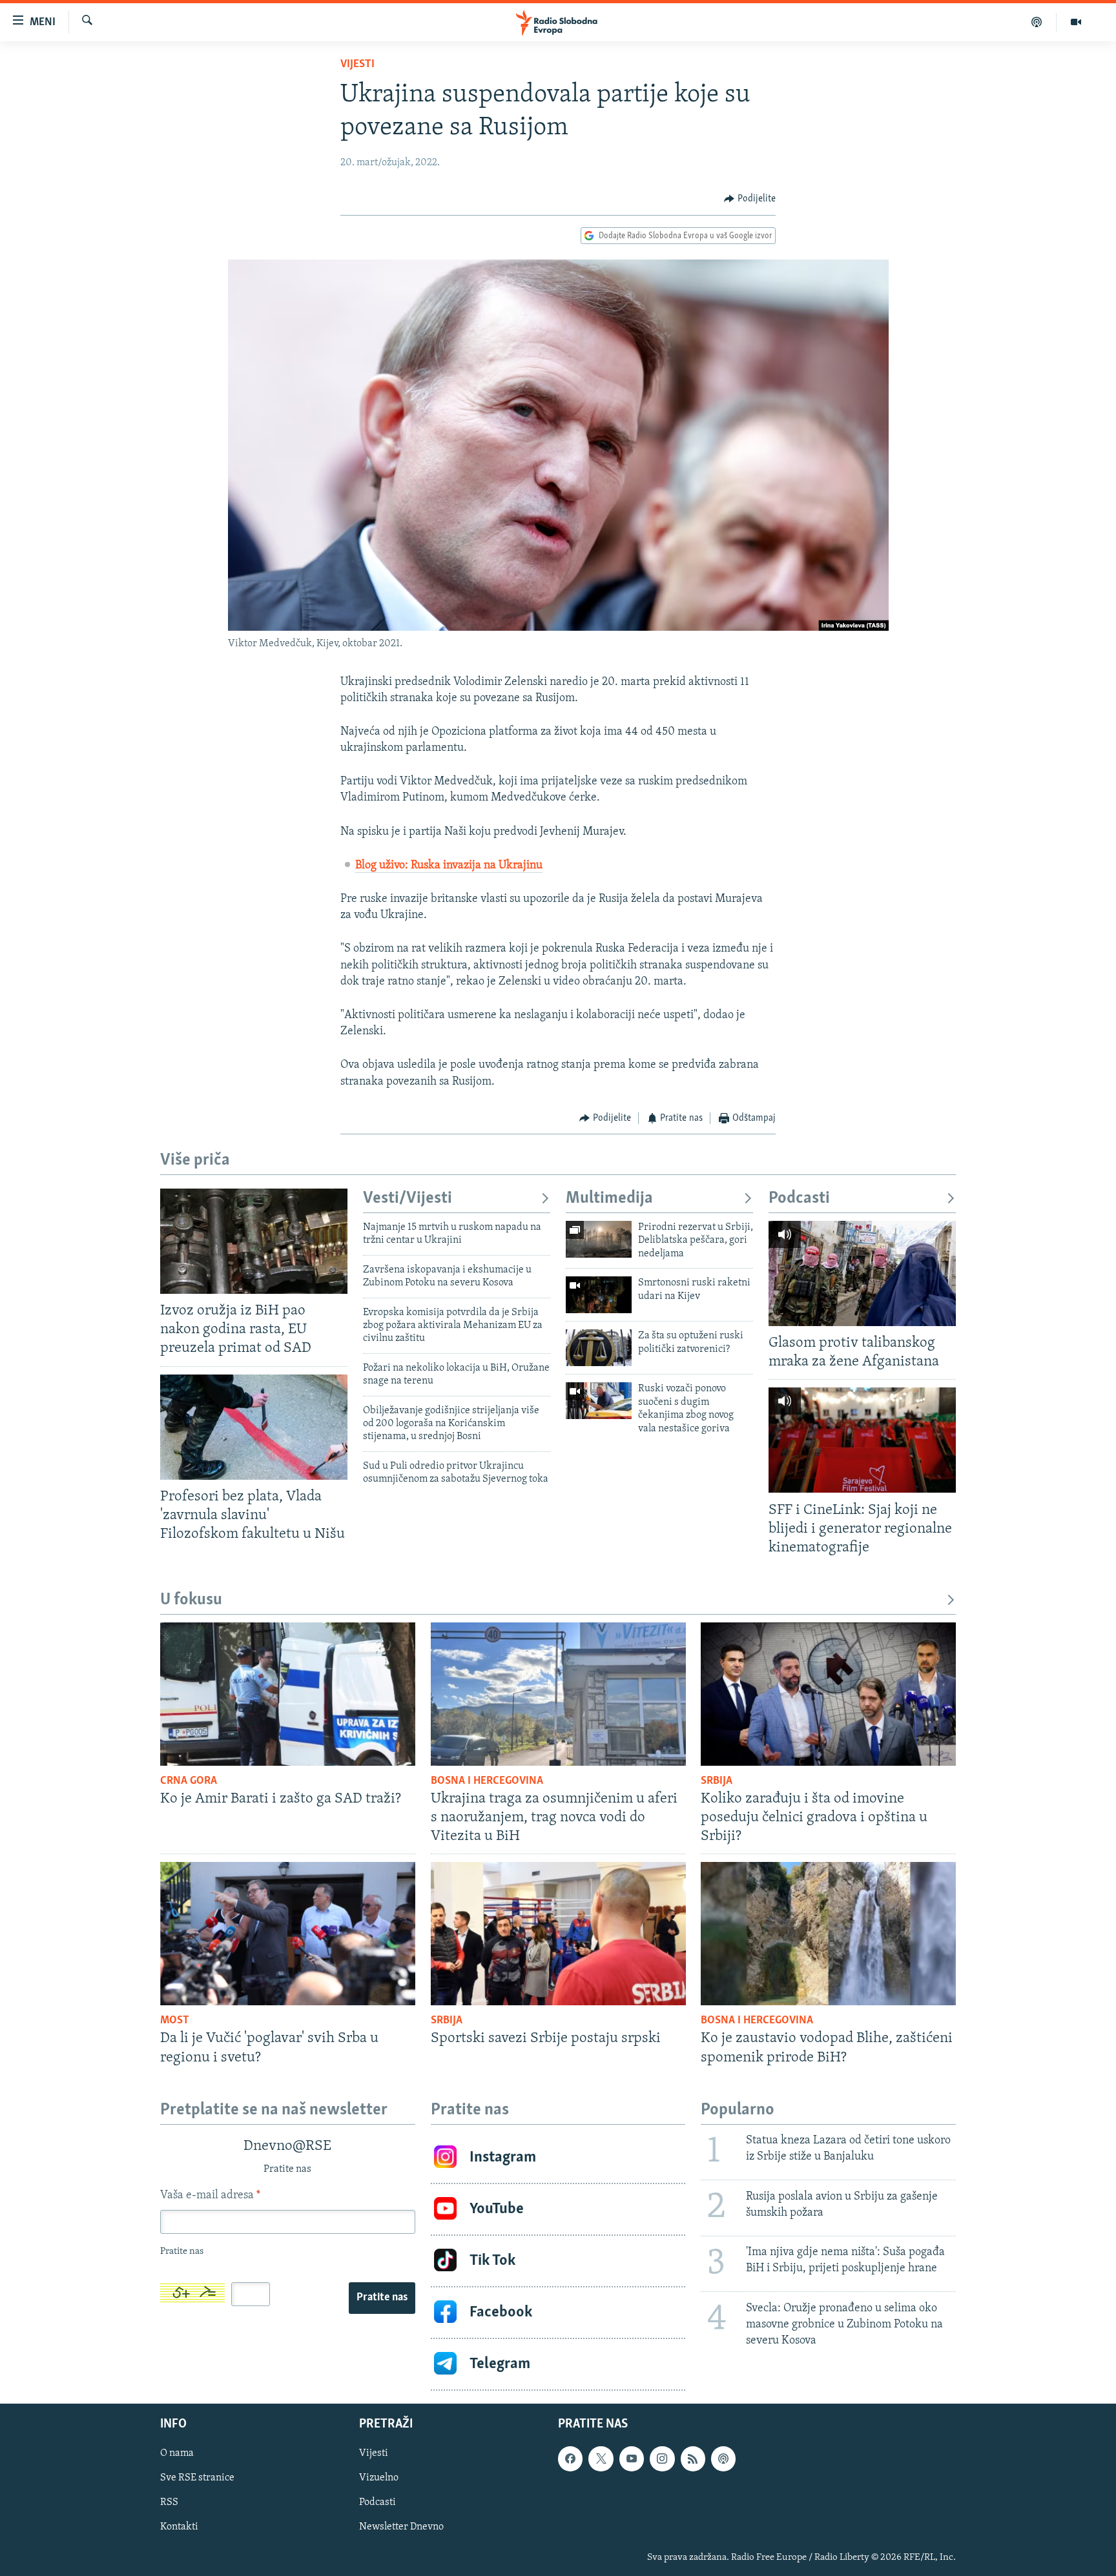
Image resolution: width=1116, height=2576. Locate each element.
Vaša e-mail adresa (210, 2196)
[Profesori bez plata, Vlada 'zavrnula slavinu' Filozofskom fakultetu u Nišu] (254, 1427)
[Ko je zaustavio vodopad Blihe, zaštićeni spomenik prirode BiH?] (828, 1934)
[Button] (750, 199)
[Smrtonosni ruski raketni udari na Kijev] (599, 1295)
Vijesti (357, 65)
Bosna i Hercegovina (487, 1781)
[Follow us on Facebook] (570, 2458)
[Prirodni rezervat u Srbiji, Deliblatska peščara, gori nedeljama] (599, 1239)
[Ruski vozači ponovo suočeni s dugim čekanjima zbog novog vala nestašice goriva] (599, 1401)
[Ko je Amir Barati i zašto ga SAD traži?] (288, 1694)
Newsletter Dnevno (401, 2527)
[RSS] (693, 2458)
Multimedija (609, 1199)
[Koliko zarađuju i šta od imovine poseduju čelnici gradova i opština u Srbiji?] (828, 1694)
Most (175, 2021)
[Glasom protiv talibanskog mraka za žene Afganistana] (862, 1273)
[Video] (1076, 22)
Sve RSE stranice (197, 2478)
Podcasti (799, 1199)
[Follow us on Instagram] (662, 2458)
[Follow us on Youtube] (632, 2458)
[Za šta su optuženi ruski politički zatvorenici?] (599, 1348)
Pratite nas (382, 2298)
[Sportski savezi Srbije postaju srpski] (558, 1934)
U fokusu (191, 1600)
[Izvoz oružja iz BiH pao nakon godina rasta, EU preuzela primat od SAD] (254, 1241)
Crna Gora (189, 1781)
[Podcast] (1037, 22)
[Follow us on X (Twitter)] (601, 2458)
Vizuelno (379, 2478)
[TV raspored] (723, 2458)
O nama (177, 2453)
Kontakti (179, 2527)
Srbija (717, 1781)
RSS (169, 2502)
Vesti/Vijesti (408, 1199)
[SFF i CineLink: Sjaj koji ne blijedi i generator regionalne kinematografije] (862, 1440)
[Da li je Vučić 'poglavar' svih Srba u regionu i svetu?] (288, 1934)
